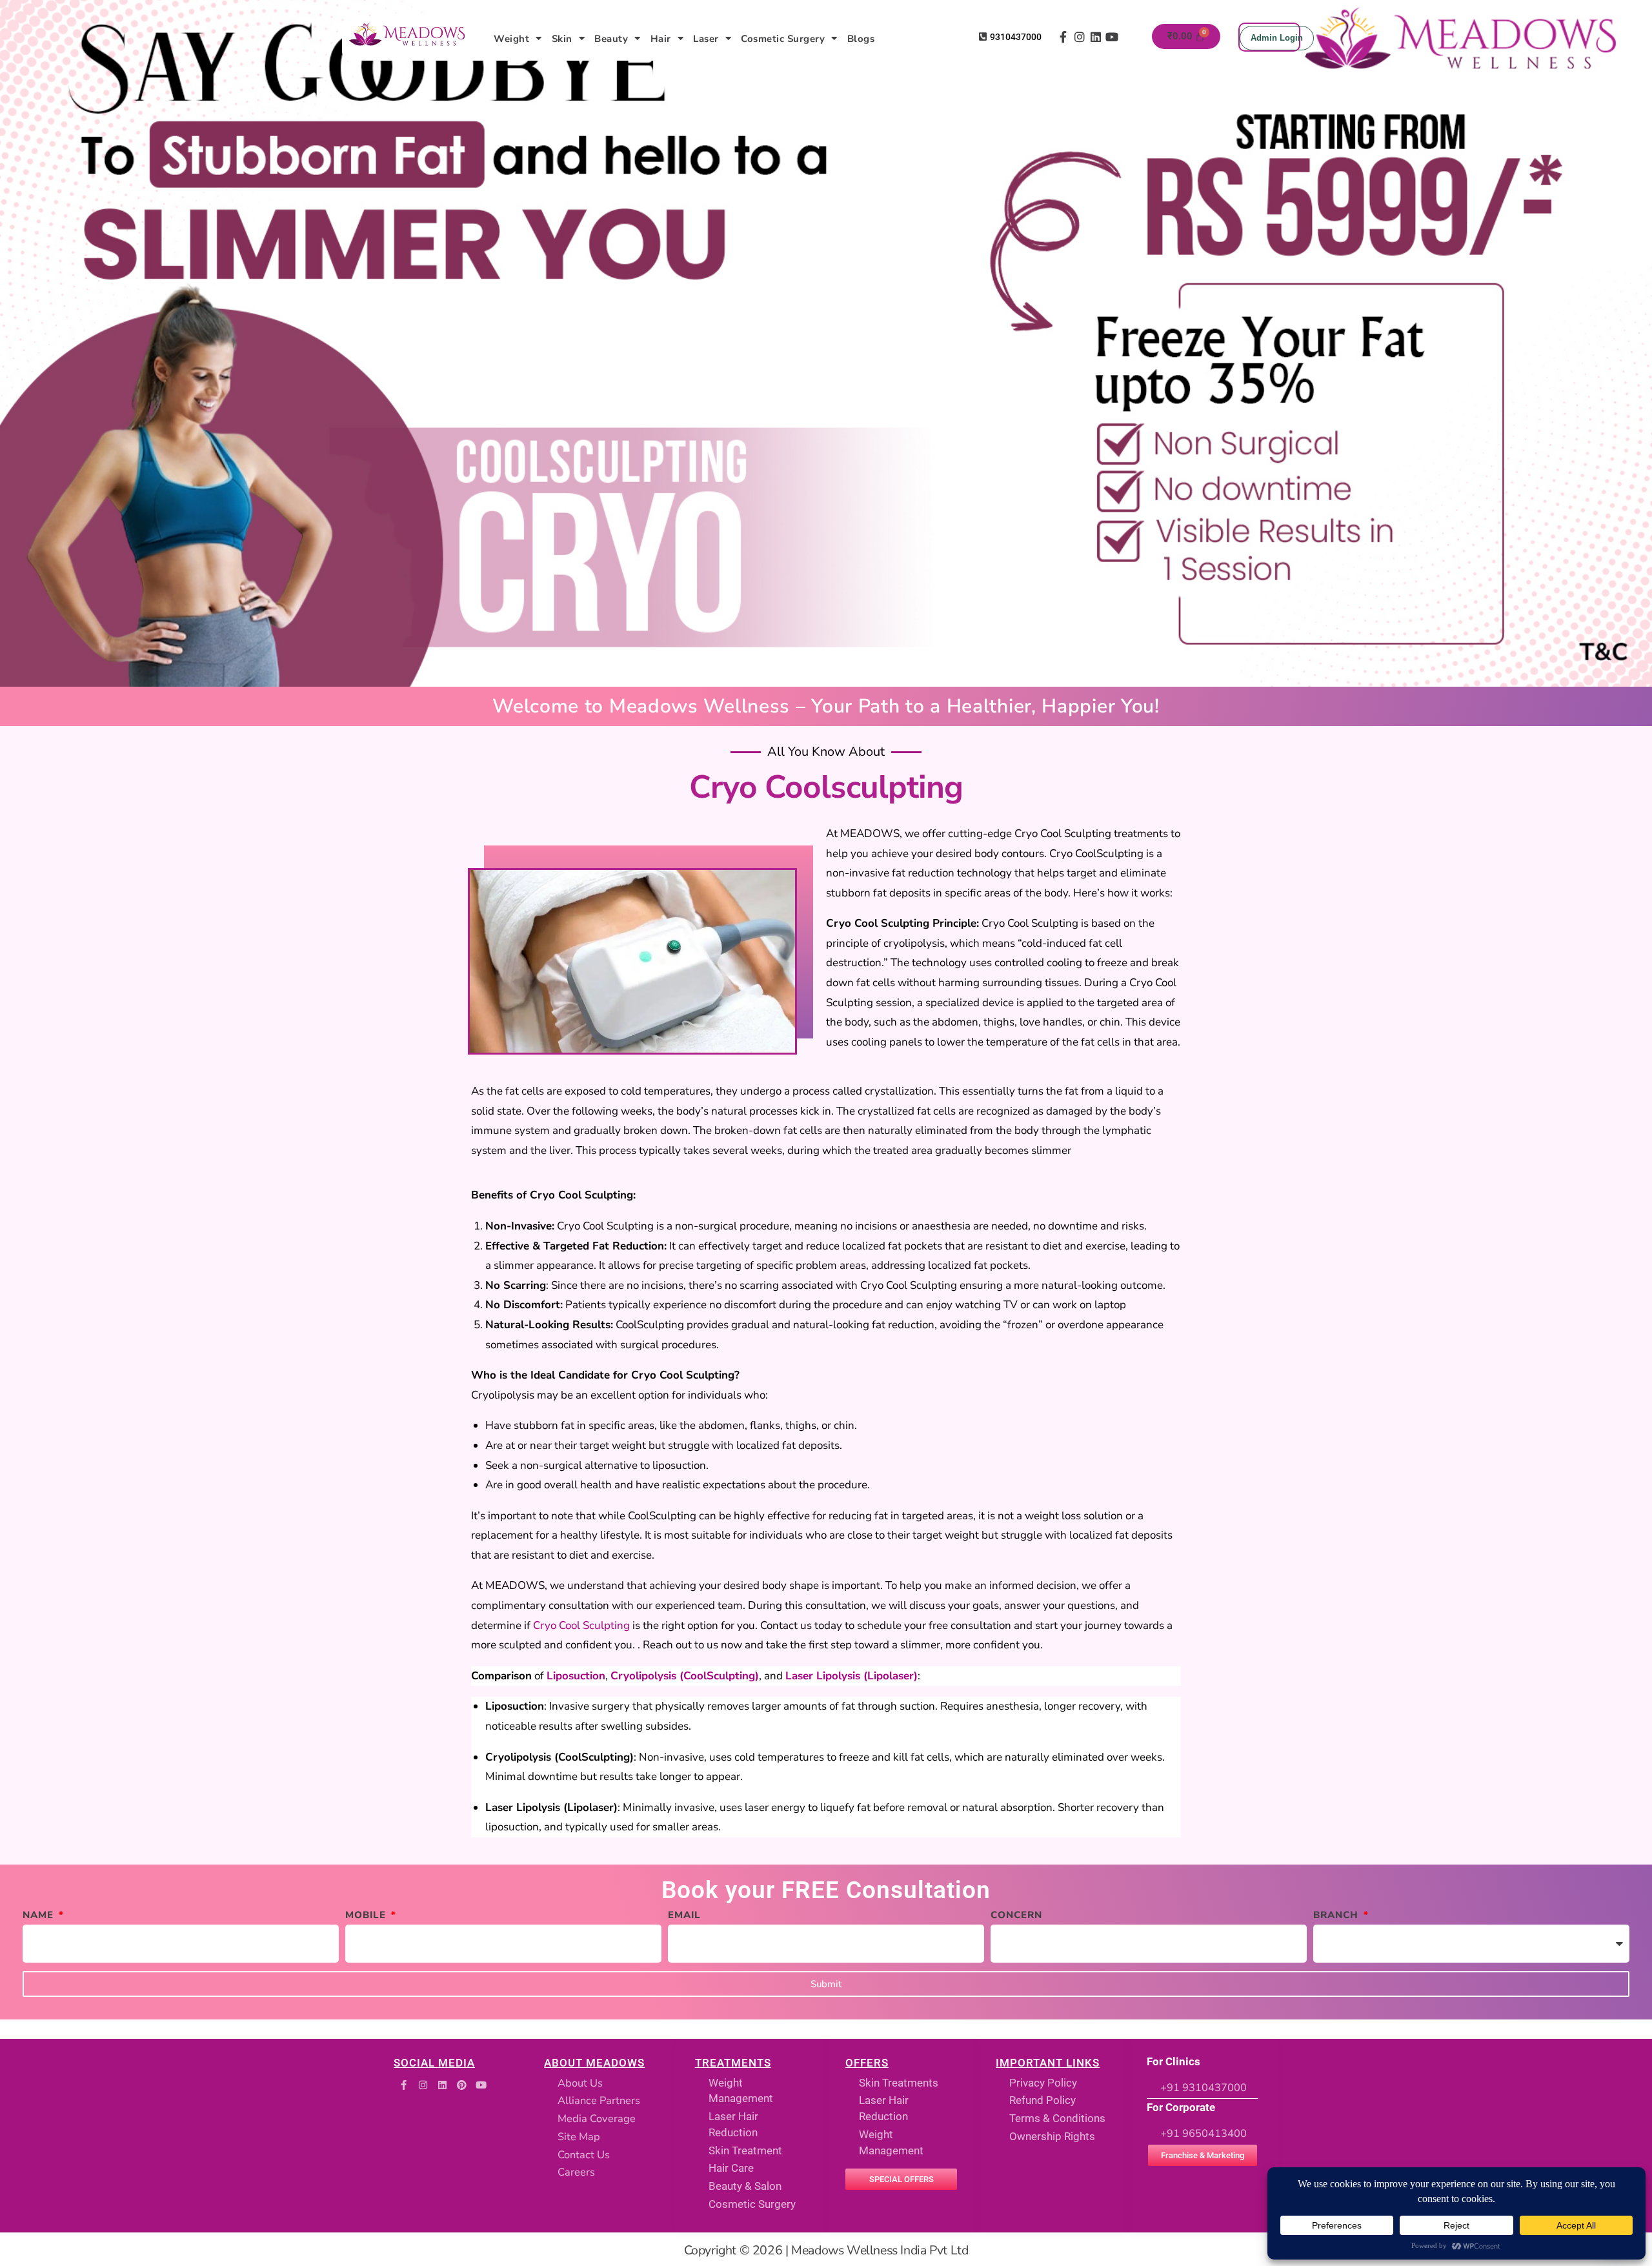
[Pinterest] (461, 2085)
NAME (40, 1915)
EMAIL (684, 1915)
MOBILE (367, 1915)
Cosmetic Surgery (783, 39)
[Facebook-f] (1063, 37)
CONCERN (1016, 1915)
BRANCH (1337, 1915)
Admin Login (1277, 38)
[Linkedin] (1095, 37)
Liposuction (576, 1676)
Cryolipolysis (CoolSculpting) (685, 1676)
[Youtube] (1112, 37)
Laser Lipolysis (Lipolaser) (851, 1676)
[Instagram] (1079, 37)
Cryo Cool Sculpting (581, 1625)
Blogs (861, 39)
